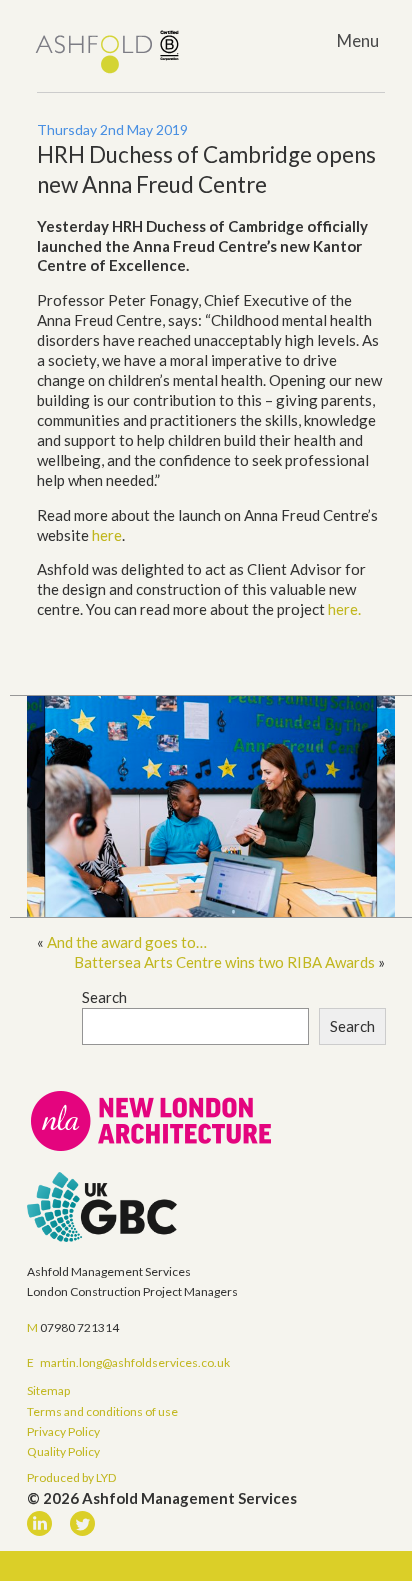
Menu (358, 40)
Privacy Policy (63, 1431)
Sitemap (48, 1390)
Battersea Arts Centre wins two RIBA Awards (224, 962)
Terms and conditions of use (102, 1411)
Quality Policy (63, 1451)
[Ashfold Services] (107, 53)
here (107, 535)
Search (104, 997)
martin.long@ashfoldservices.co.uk (135, 1362)
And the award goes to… (127, 942)
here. (344, 609)
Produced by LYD (71, 1477)
